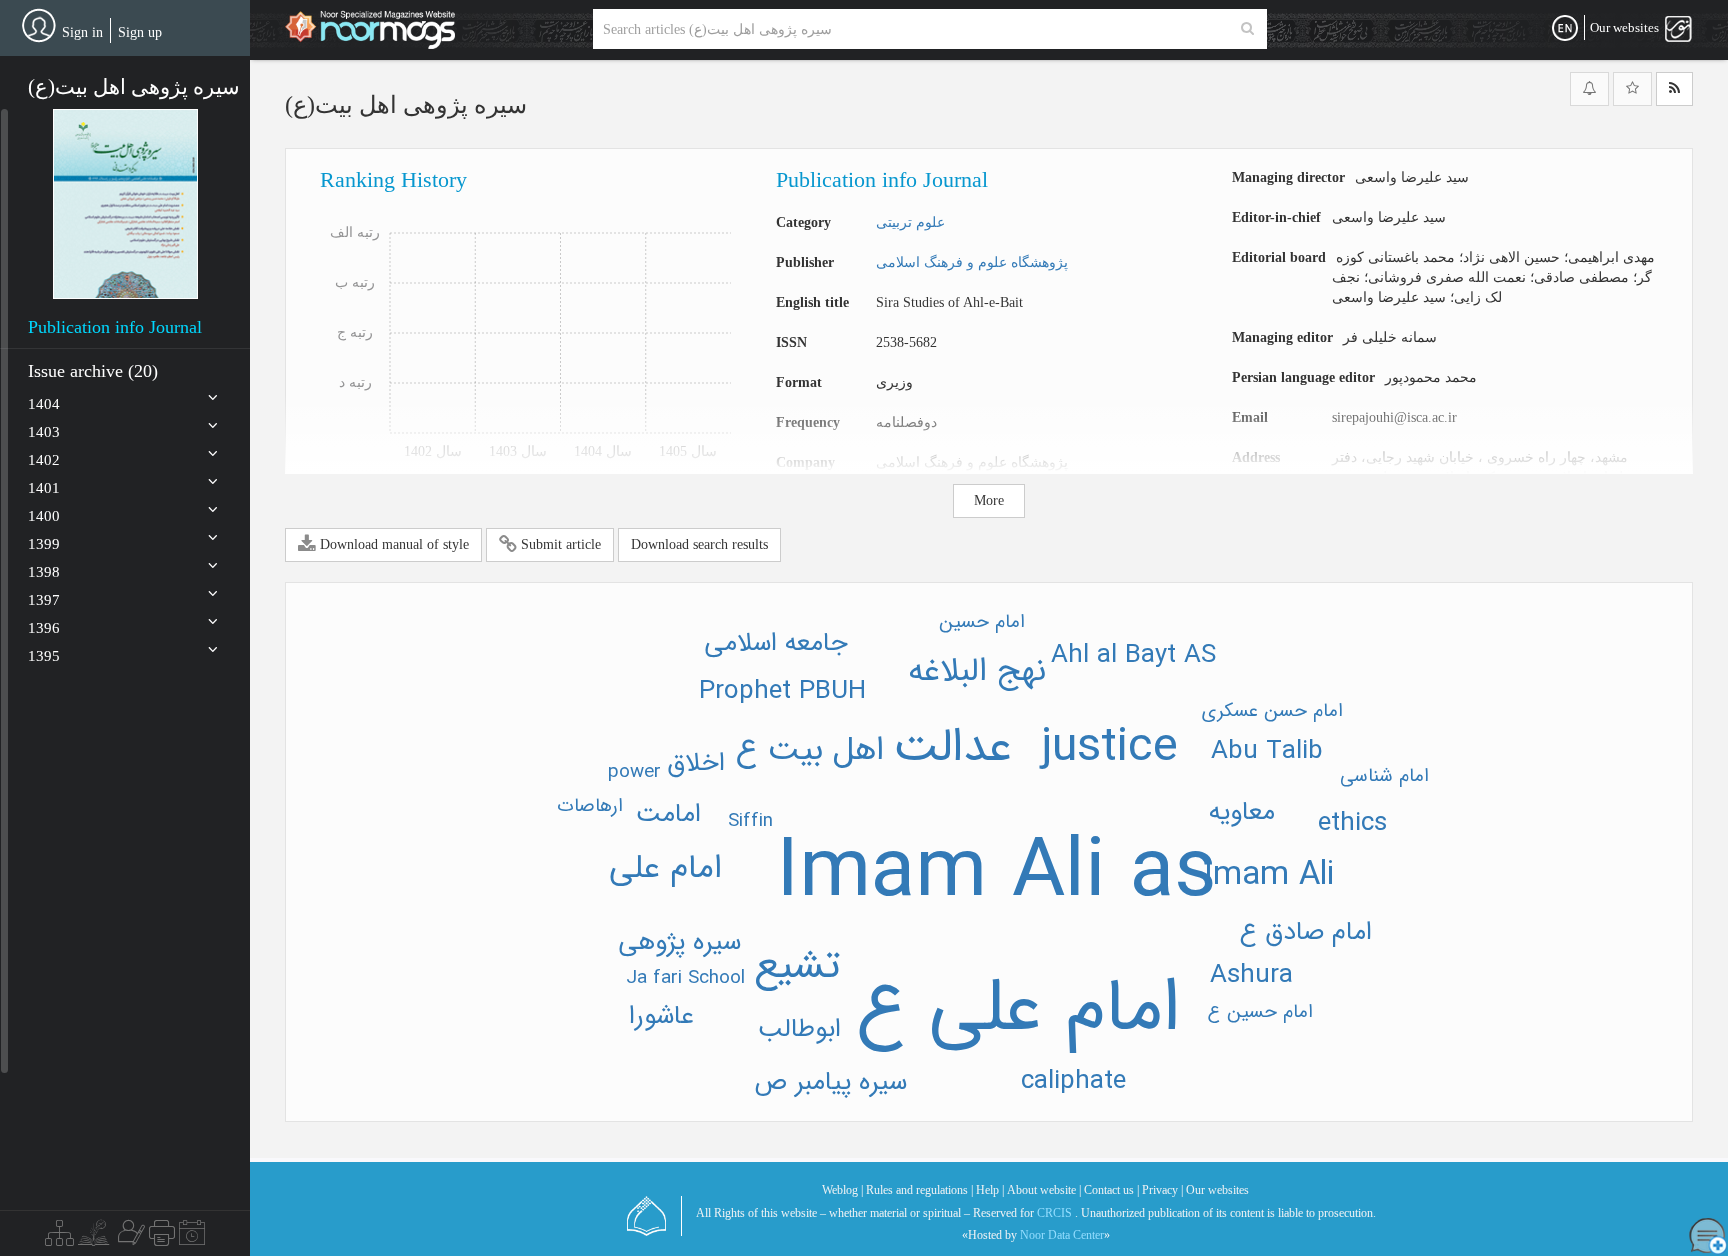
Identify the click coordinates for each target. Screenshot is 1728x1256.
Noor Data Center (1062, 1235)
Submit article (559, 544)
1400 (44, 516)
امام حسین (982, 622)
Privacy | (1162, 1190)
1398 (44, 572)
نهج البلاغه (977, 671)
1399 (44, 544)
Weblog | (842, 1190)
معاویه (1242, 812)
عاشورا (661, 1016)
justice (1109, 747)
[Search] (1247, 29)
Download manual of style (392, 544)
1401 (44, 488)
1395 (44, 656)
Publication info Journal (115, 327)
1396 (44, 628)
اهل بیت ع (810, 750)
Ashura (1251, 975)
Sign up (140, 32)
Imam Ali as (996, 874)
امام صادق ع (1306, 932)
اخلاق (696, 763)
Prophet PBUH (782, 691)
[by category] (59, 1238)
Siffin (750, 821)
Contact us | (1111, 1190)
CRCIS (1054, 1213)
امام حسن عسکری (1272, 711)
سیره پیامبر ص (830, 1082)
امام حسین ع (1260, 1012)
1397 (44, 600)
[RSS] (1674, 89)
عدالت (952, 747)
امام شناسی (1384, 776)
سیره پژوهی (679, 942)
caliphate (1073, 1081)
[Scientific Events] (192, 1238)
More (989, 500)
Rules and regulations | (919, 1190)
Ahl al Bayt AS (1133, 655)
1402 (44, 460)
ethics (1352, 823)
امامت (668, 814)
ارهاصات (590, 806)
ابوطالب (799, 1029)
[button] (125, 204)
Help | (990, 1190)
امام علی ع (1018, 1009)
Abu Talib (1267, 751)
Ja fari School (685, 978)
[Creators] (129, 1238)
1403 (44, 432)
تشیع (797, 966)
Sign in (82, 32)
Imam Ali (1269, 875)
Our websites (1217, 1190)
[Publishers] (162, 1238)
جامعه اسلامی (776, 643)
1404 (44, 404)
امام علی (665, 868)
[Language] (1565, 29)
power (634, 772)
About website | (1044, 1190)
